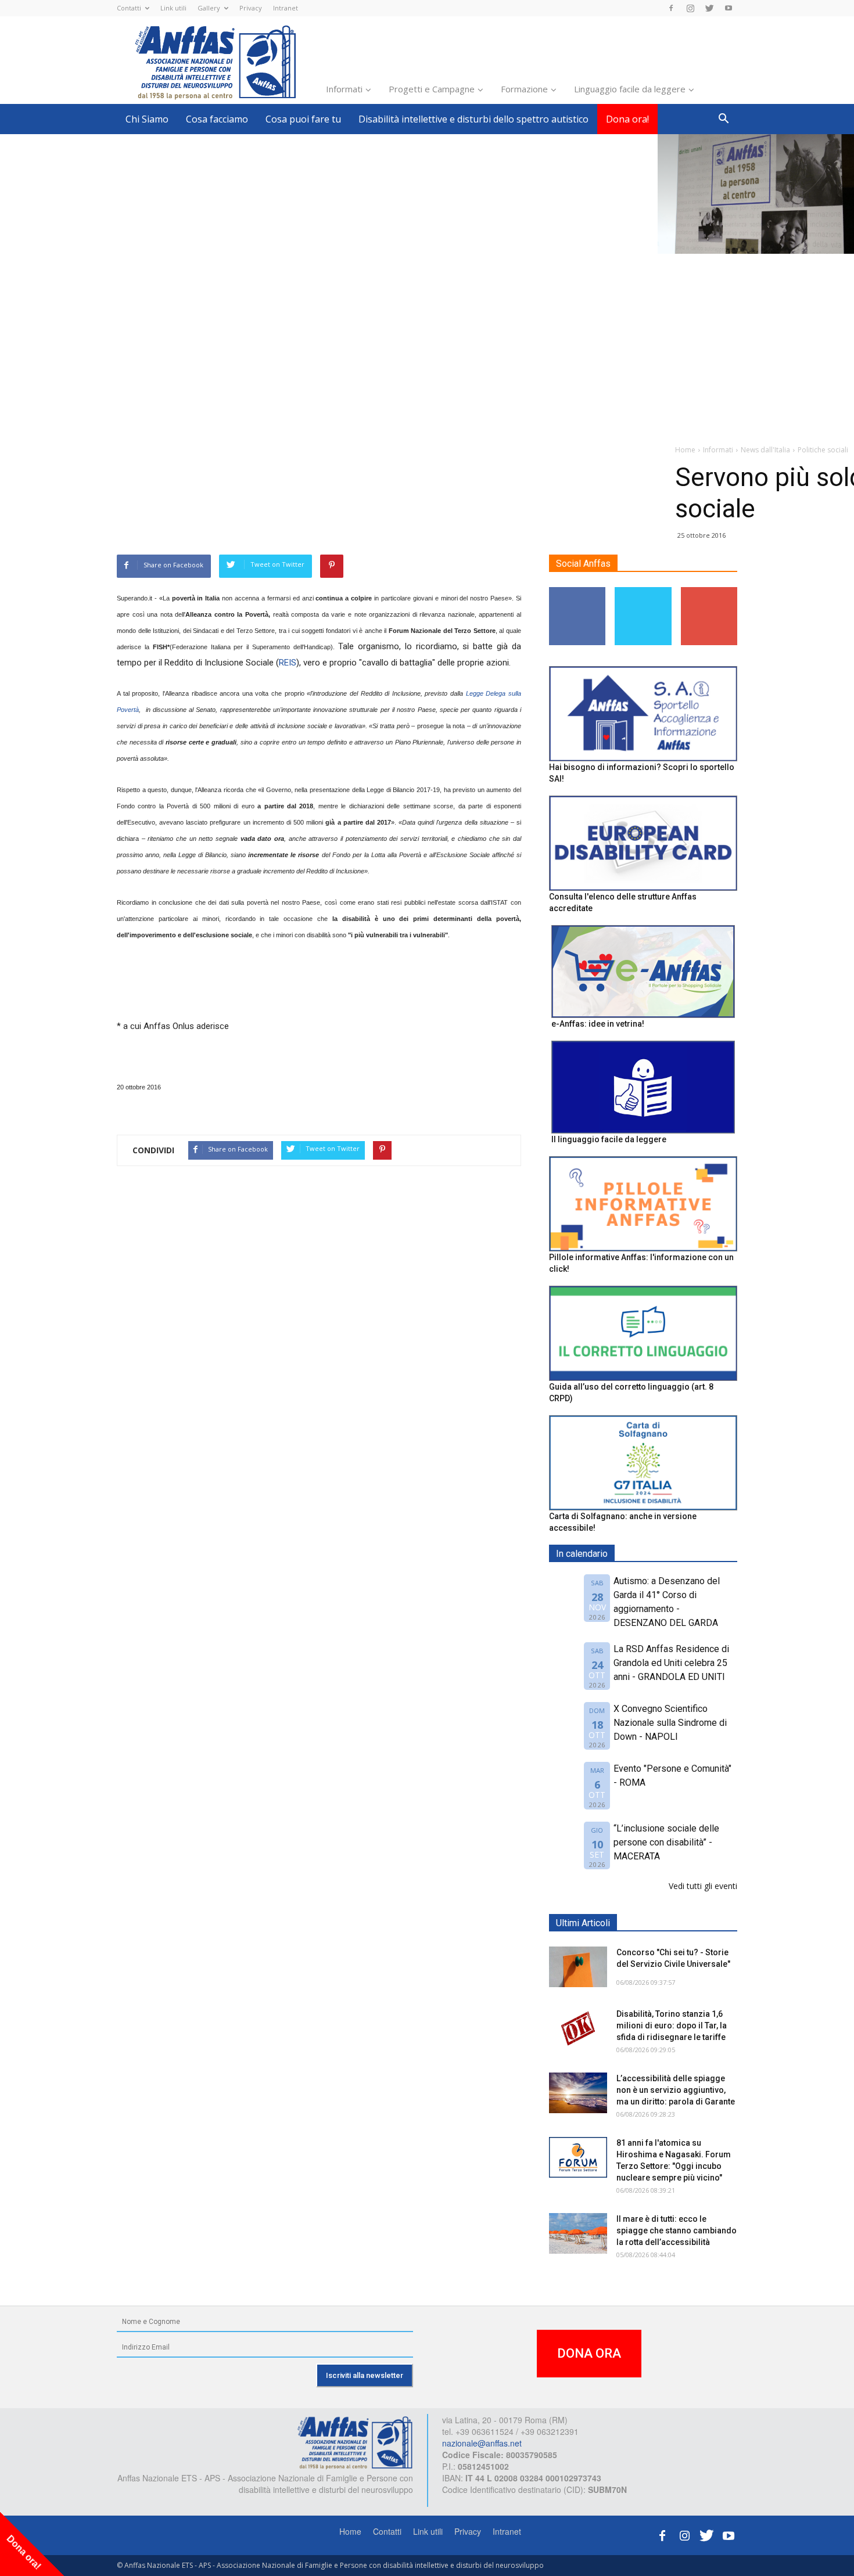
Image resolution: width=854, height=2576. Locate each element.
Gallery (209, 8)
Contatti (129, 8)
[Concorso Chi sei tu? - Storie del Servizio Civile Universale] (578, 1967)
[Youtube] (729, 8)
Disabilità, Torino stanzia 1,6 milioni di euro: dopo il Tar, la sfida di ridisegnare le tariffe (672, 2025)
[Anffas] (355, 2442)
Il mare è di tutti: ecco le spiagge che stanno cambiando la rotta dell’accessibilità (677, 2230)
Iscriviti (709, 591)
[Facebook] (671, 8)
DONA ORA (589, 2353)
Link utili (173, 8)
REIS (288, 663)
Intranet (286, 8)
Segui (578, 591)
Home (350, 2531)
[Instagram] (690, 8)
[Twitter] (709, 8)
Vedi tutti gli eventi (703, 1886)
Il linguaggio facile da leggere (609, 1139)
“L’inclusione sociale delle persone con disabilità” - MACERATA (666, 1842)
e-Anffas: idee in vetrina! (598, 1024)
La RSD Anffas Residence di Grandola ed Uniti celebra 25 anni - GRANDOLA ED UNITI (671, 1663)
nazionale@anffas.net (482, 2443)
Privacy (251, 8)
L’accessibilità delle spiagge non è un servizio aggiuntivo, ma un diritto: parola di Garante (676, 2090)
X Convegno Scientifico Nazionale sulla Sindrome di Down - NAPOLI (670, 1723)
